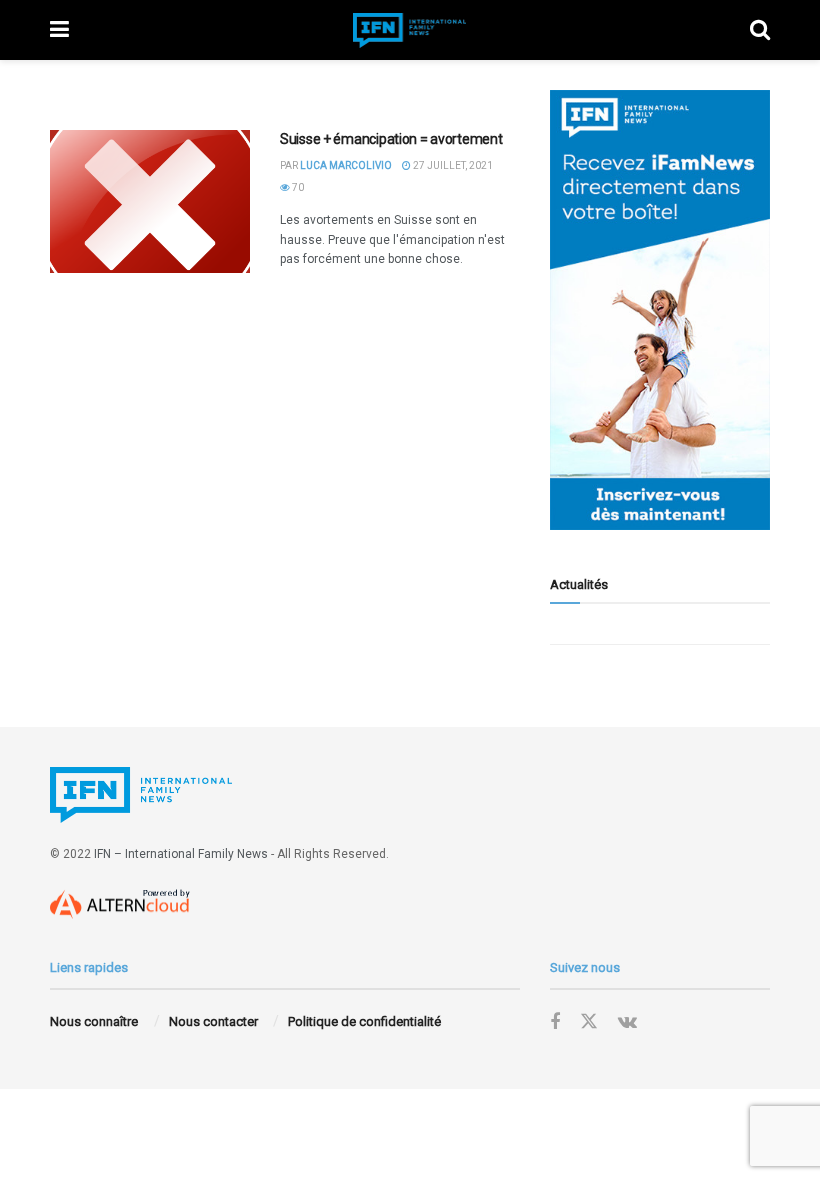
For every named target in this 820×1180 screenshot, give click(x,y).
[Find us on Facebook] (555, 1022)
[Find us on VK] (627, 1022)
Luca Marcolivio (346, 165)
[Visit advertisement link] (660, 310)
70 (297, 187)
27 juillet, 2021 (452, 165)
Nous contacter (213, 1021)
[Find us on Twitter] (589, 1022)
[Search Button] (760, 30)
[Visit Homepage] (410, 30)
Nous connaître (94, 1021)
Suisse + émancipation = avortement (391, 139)
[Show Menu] (59, 30)
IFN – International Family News (181, 854)
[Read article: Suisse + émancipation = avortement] (150, 201)
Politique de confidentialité (364, 1021)
